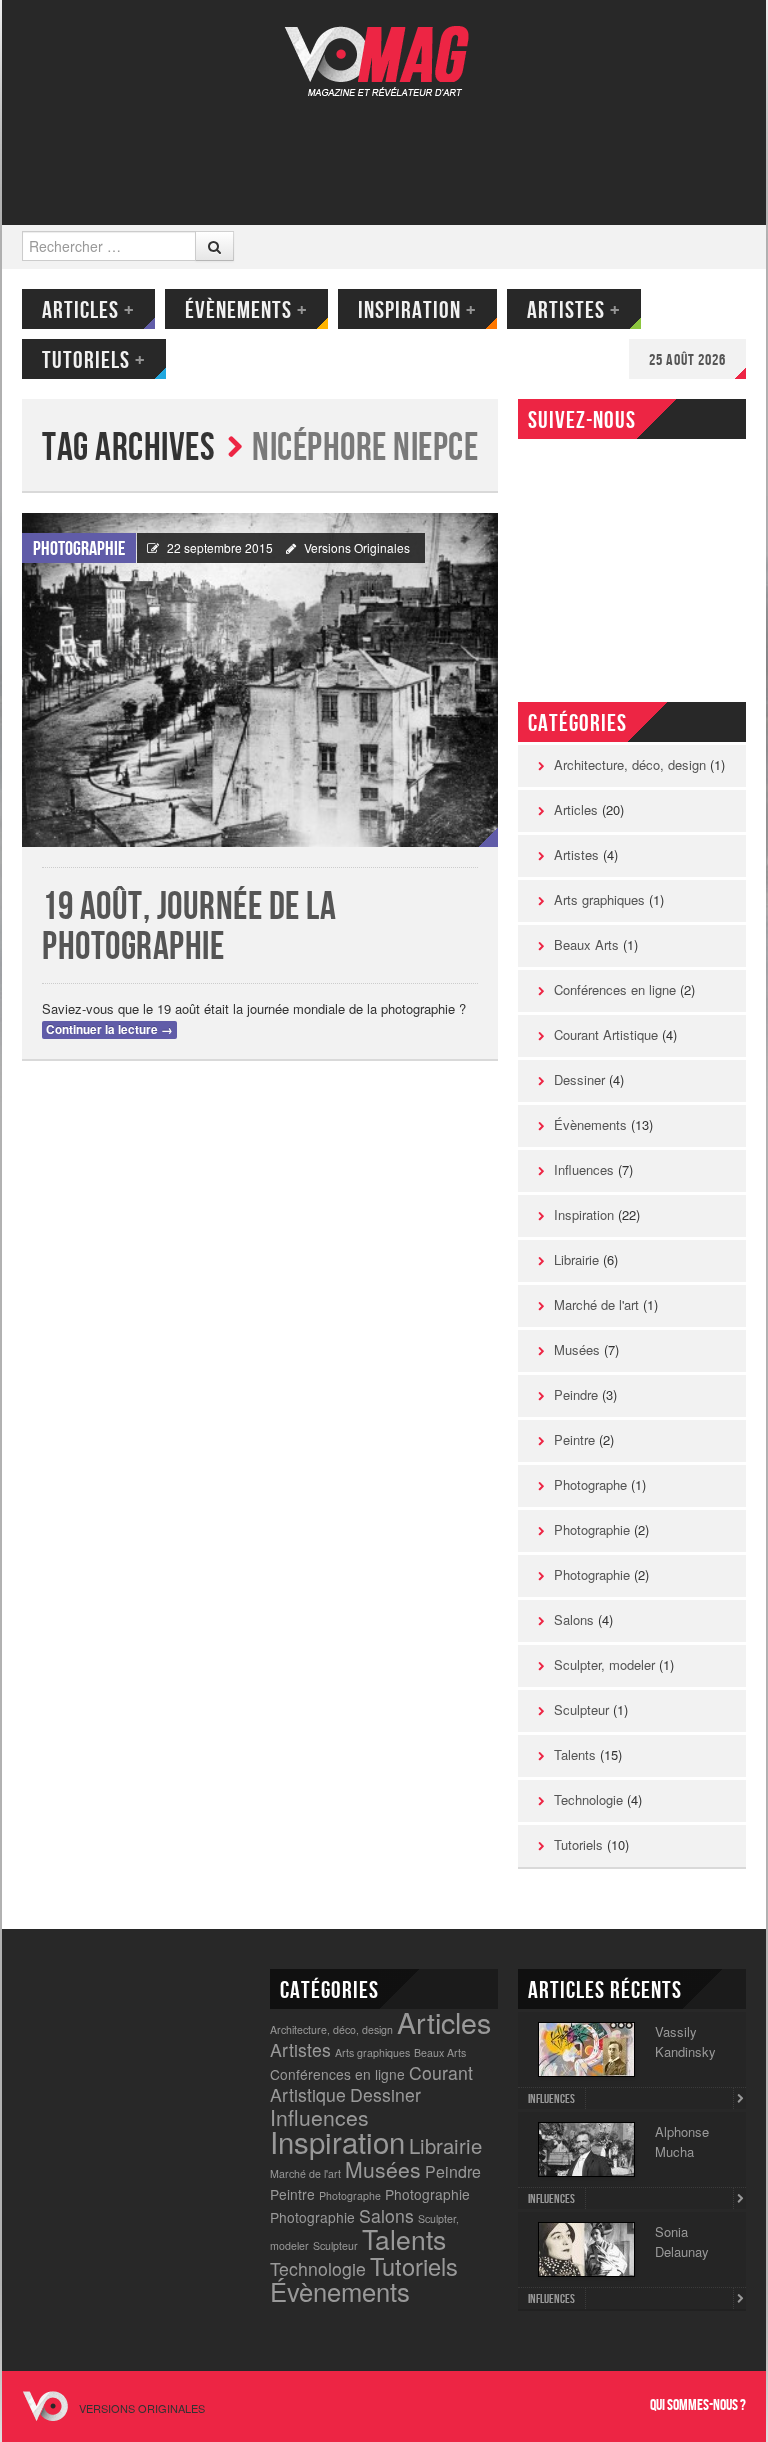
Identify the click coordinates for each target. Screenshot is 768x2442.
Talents (575, 1754)
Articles (88, 310)
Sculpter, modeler (604, 1664)
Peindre (576, 1394)
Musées (577, 1349)
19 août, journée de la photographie (189, 927)
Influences (584, 1169)
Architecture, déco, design (630, 764)
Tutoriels (94, 360)
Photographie (79, 549)
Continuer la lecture (109, 1029)
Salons (574, 1619)
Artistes (574, 310)
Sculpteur (581, 1709)
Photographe (590, 1484)
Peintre (574, 1439)
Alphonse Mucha (682, 2141)
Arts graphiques (599, 899)
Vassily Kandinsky (685, 2041)
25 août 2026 (687, 360)
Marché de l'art (596, 1304)
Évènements (246, 310)
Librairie (576, 1259)
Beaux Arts (586, 944)
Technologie (588, 1799)
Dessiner (579, 1079)
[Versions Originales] (384, 48)
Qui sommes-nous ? (698, 2405)
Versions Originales (357, 547)
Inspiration (417, 310)
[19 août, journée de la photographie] (260, 680)
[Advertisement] (382, 147)
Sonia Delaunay (682, 2241)
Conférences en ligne (615, 989)
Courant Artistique (606, 1034)
